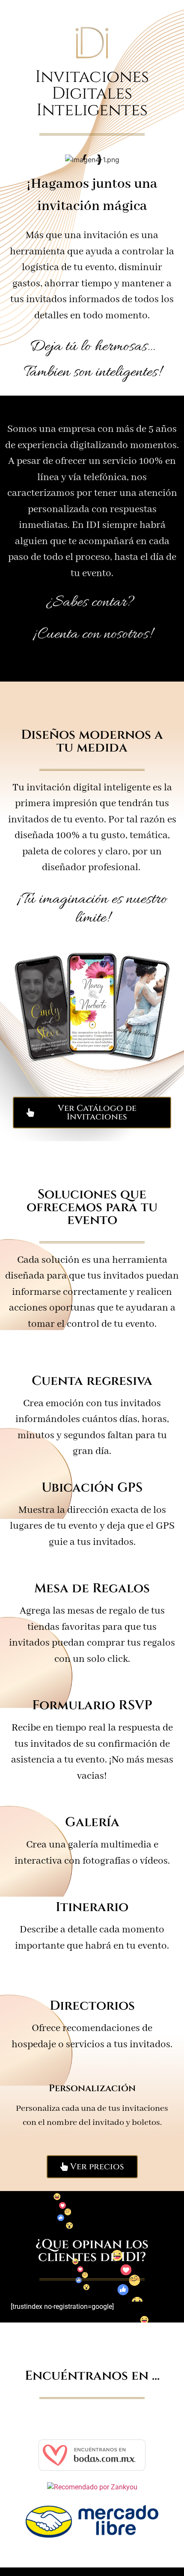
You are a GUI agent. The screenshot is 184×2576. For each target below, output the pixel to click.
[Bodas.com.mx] (92, 2468)
